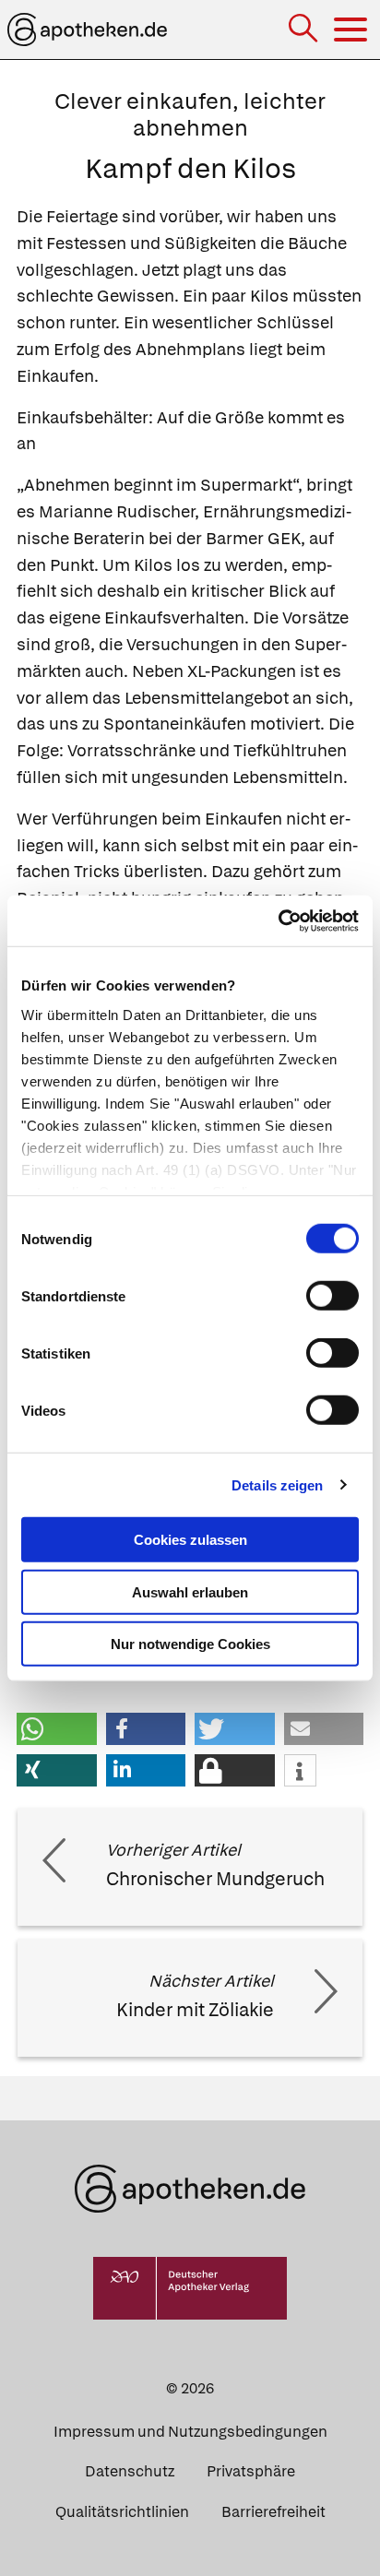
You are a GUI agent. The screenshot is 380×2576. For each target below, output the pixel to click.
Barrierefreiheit (273, 2512)
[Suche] (305, 30)
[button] (57, 1729)
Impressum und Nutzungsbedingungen (190, 2432)
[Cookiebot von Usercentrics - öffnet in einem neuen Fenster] (278, 920)
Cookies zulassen (190, 1540)
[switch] (332, 1296)
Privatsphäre (251, 2471)
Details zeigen (277, 1484)
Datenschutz (130, 2471)
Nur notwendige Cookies (190, 1644)
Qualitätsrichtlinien (122, 2512)
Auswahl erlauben (190, 1591)
